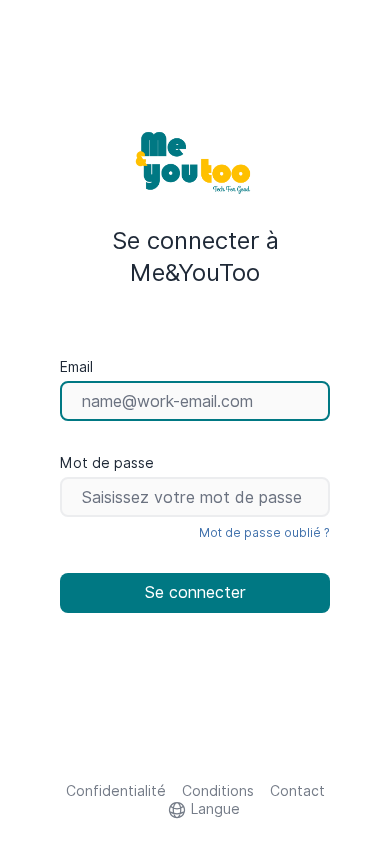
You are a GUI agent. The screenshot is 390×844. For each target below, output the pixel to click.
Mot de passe (107, 463)
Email (76, 367)
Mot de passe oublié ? (264, 532)
